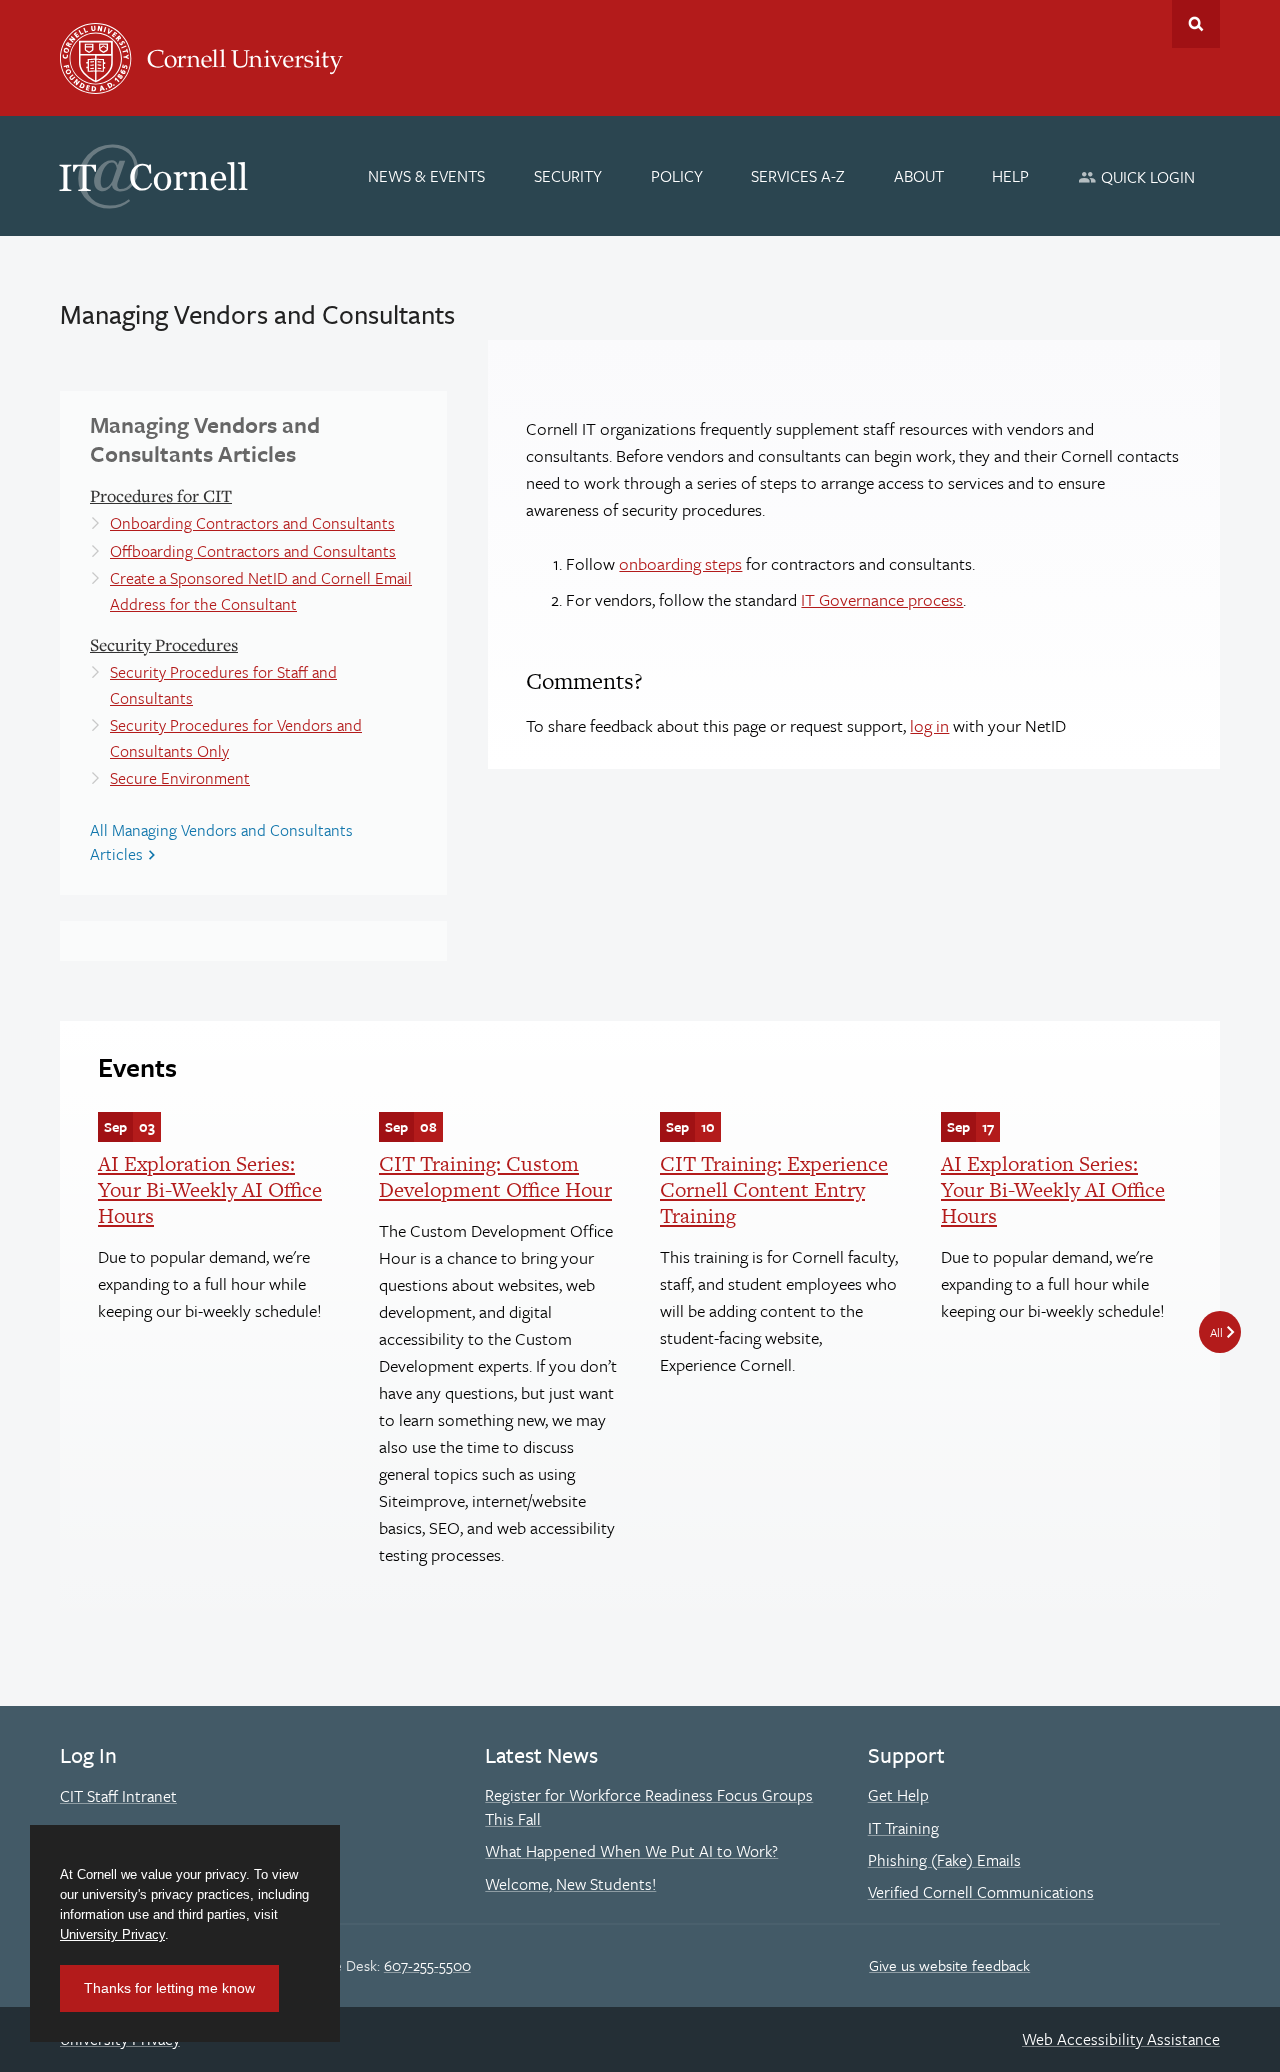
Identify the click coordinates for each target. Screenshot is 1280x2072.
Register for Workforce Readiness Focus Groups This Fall (649, 1807)
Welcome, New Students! (570, 1884)
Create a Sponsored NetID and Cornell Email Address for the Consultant (261, 591)
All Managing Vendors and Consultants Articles (221, 842)
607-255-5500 (427, 1965)
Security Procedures (164, 644)
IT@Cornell (154, 177)
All (1216, 1332)
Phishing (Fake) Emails (944, 1860)
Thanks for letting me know (169, 1988)
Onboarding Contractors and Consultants (252, 523)
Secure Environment (180, 778)
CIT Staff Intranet (118, 1796)
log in (929, 725)
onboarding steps (680, 563)
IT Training (903, 1828)
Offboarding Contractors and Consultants (253, 551)
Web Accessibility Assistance (1121, 2039)
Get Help (898, 1795)
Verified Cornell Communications (981, 1892)
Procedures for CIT (161, 495)
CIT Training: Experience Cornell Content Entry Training (774, 1190)
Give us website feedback (949, 1965)
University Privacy (112, 1934)
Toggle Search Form (1196, 24)
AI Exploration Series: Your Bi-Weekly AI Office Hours (210, 1190)
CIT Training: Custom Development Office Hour (495, 1176)
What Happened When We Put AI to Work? (631, 1851)
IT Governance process (882, 599)
